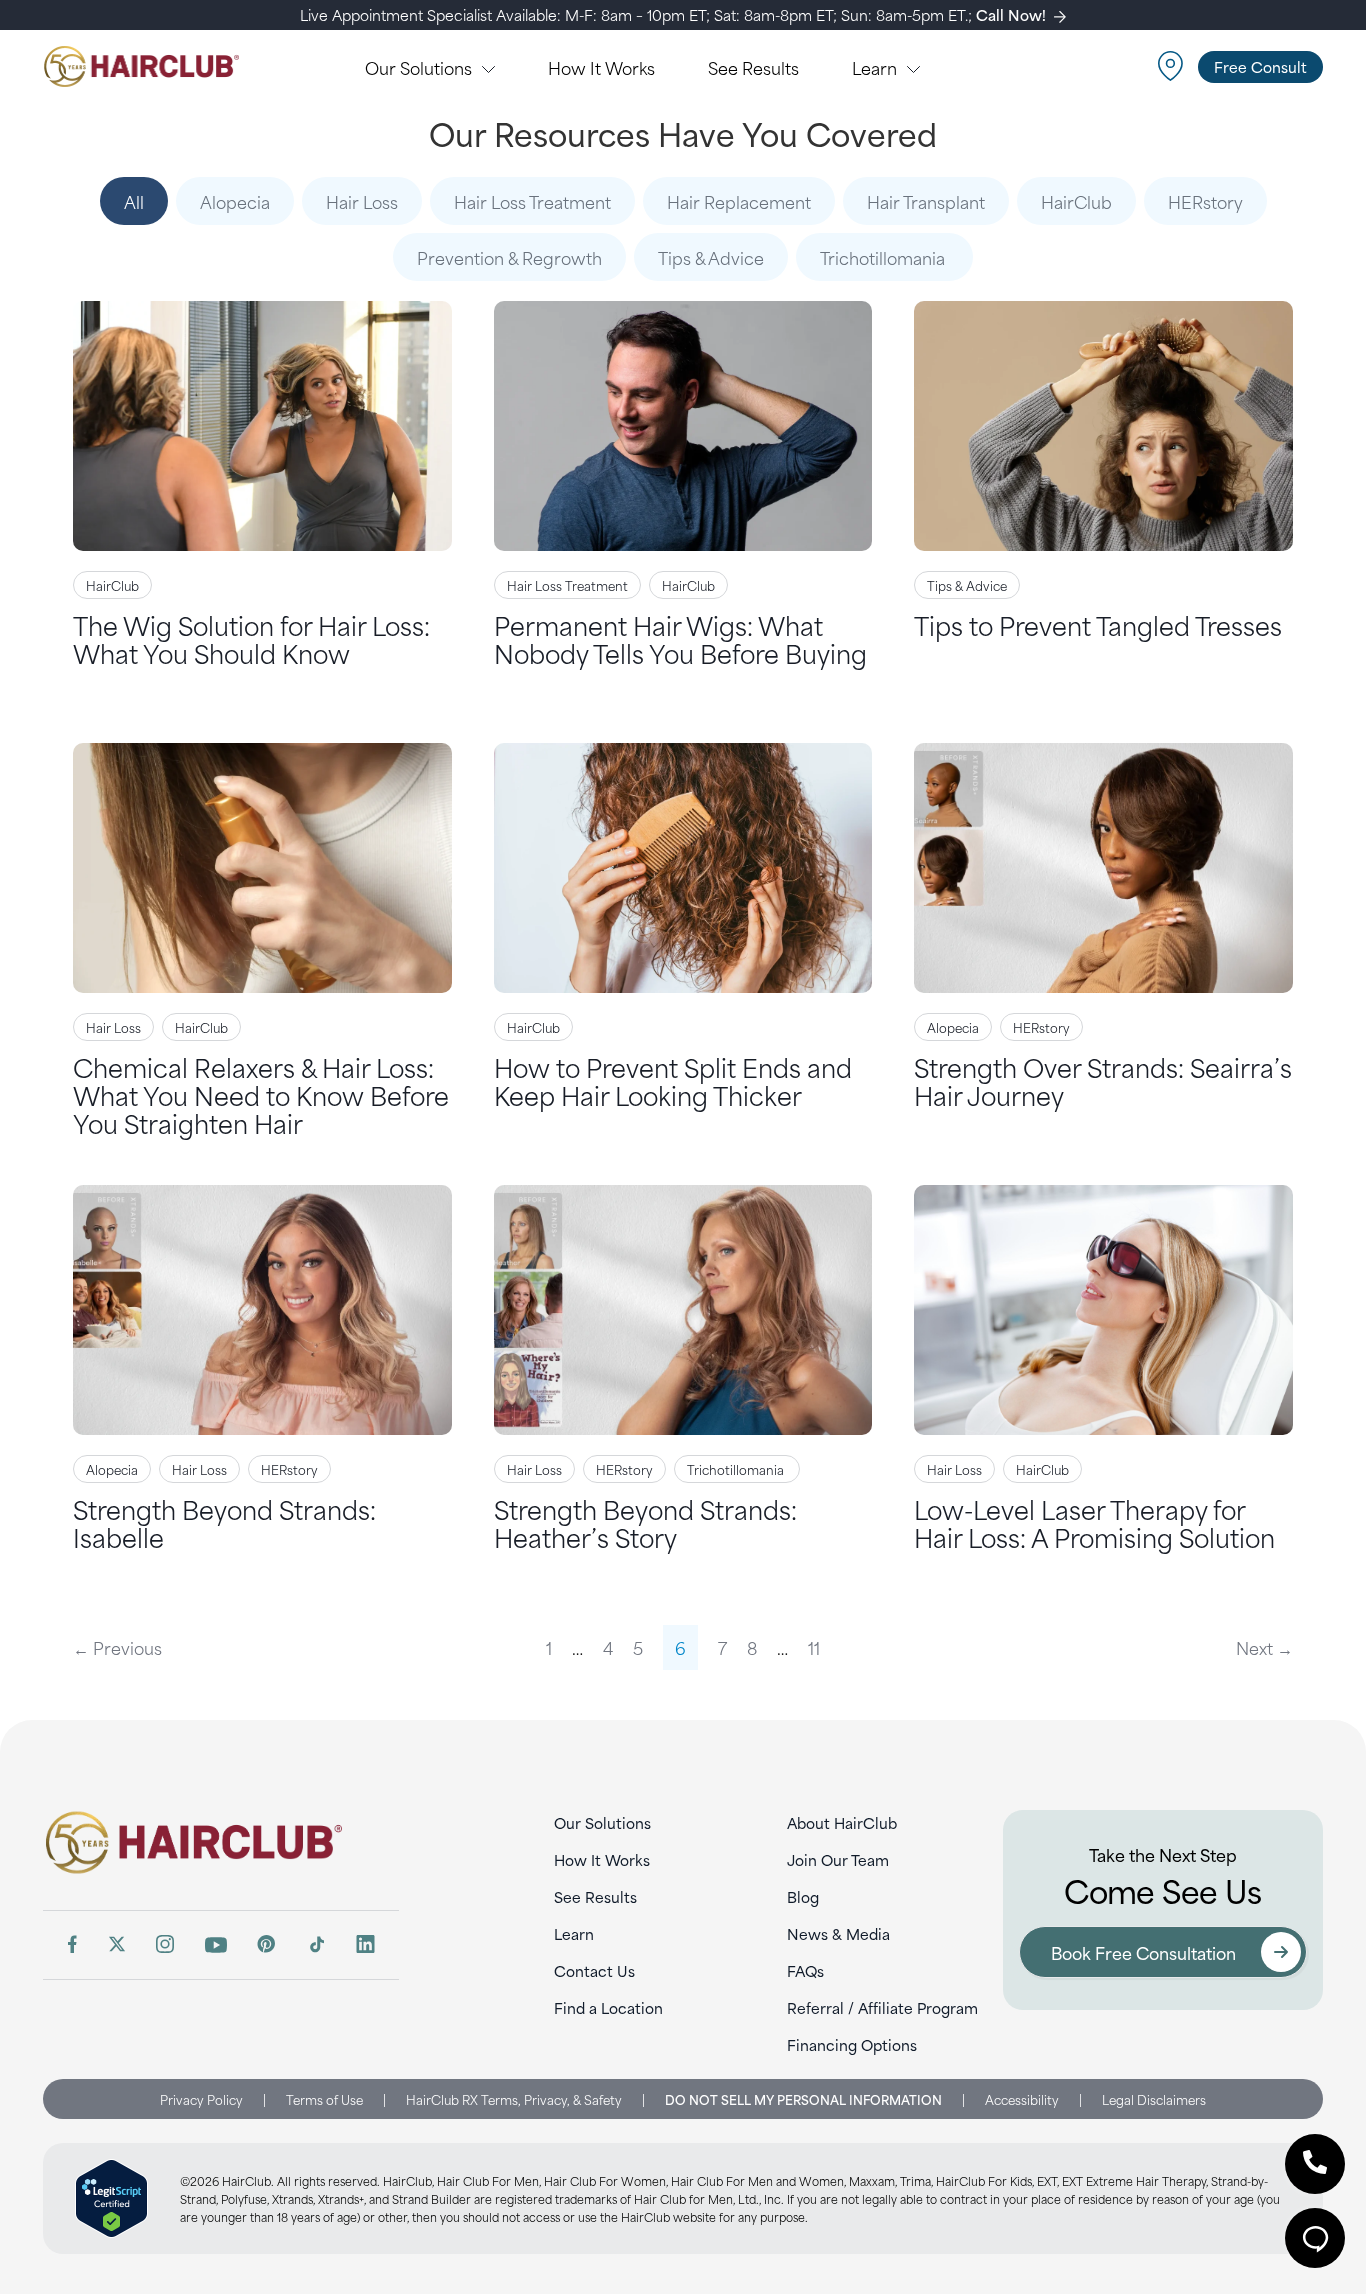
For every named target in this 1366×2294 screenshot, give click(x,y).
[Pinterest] (266, 1944)
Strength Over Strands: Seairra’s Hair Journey (1103, 1080)
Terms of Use (324, 2099)
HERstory (1205, 201)
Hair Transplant (926, 201)
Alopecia (235, 201)
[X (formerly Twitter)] (117, 1944)
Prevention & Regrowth (509, 257)
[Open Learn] (913, 67)
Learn (574, 1933)
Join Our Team (838, 1859)
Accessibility (1022, 2099)
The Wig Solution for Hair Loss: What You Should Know (251, 638)
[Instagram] (165, 1944)
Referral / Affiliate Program (882, 2007)
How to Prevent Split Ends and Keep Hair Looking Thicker (673, 1080)
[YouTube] (216, 1945)
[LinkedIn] (365, 1944)
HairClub (1076, 201)
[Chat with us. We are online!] (1315, 2238)
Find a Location (608, 2007)
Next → (1264, 1647)
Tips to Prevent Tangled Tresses (1098, 624)
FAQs (805, 1970)
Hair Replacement (739, 201)
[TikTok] (316, 1944)
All (134, 201)
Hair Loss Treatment (532, 201)
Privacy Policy (201, 2099)
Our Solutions (602, 1822)
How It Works (602, 1859)
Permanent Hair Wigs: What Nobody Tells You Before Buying (680, 638)
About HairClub (842, 1822)
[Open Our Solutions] (488, 67)
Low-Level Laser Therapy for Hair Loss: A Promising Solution (1094, 1522)
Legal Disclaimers (1154, 2099)
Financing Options (852, 2044)
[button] (1315, 2164)
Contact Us (594, 1970)
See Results (595, 1896)
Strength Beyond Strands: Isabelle (224, 1522)
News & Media (838, 1933)
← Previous (117, 1647)
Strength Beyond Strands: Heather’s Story (645, 1522)
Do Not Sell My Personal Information (803, 2099)
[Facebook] (72, 1944)
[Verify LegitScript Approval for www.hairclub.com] (111, 2198)
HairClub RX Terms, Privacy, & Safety (514, 2099)
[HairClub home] (221, 1842)
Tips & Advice (711, 257)
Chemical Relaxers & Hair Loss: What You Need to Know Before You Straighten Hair (261, 1094)
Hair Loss (362, 201)
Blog (803, 1896)
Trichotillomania (884, 257)
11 (814, 1646)
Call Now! (1011, 14)
